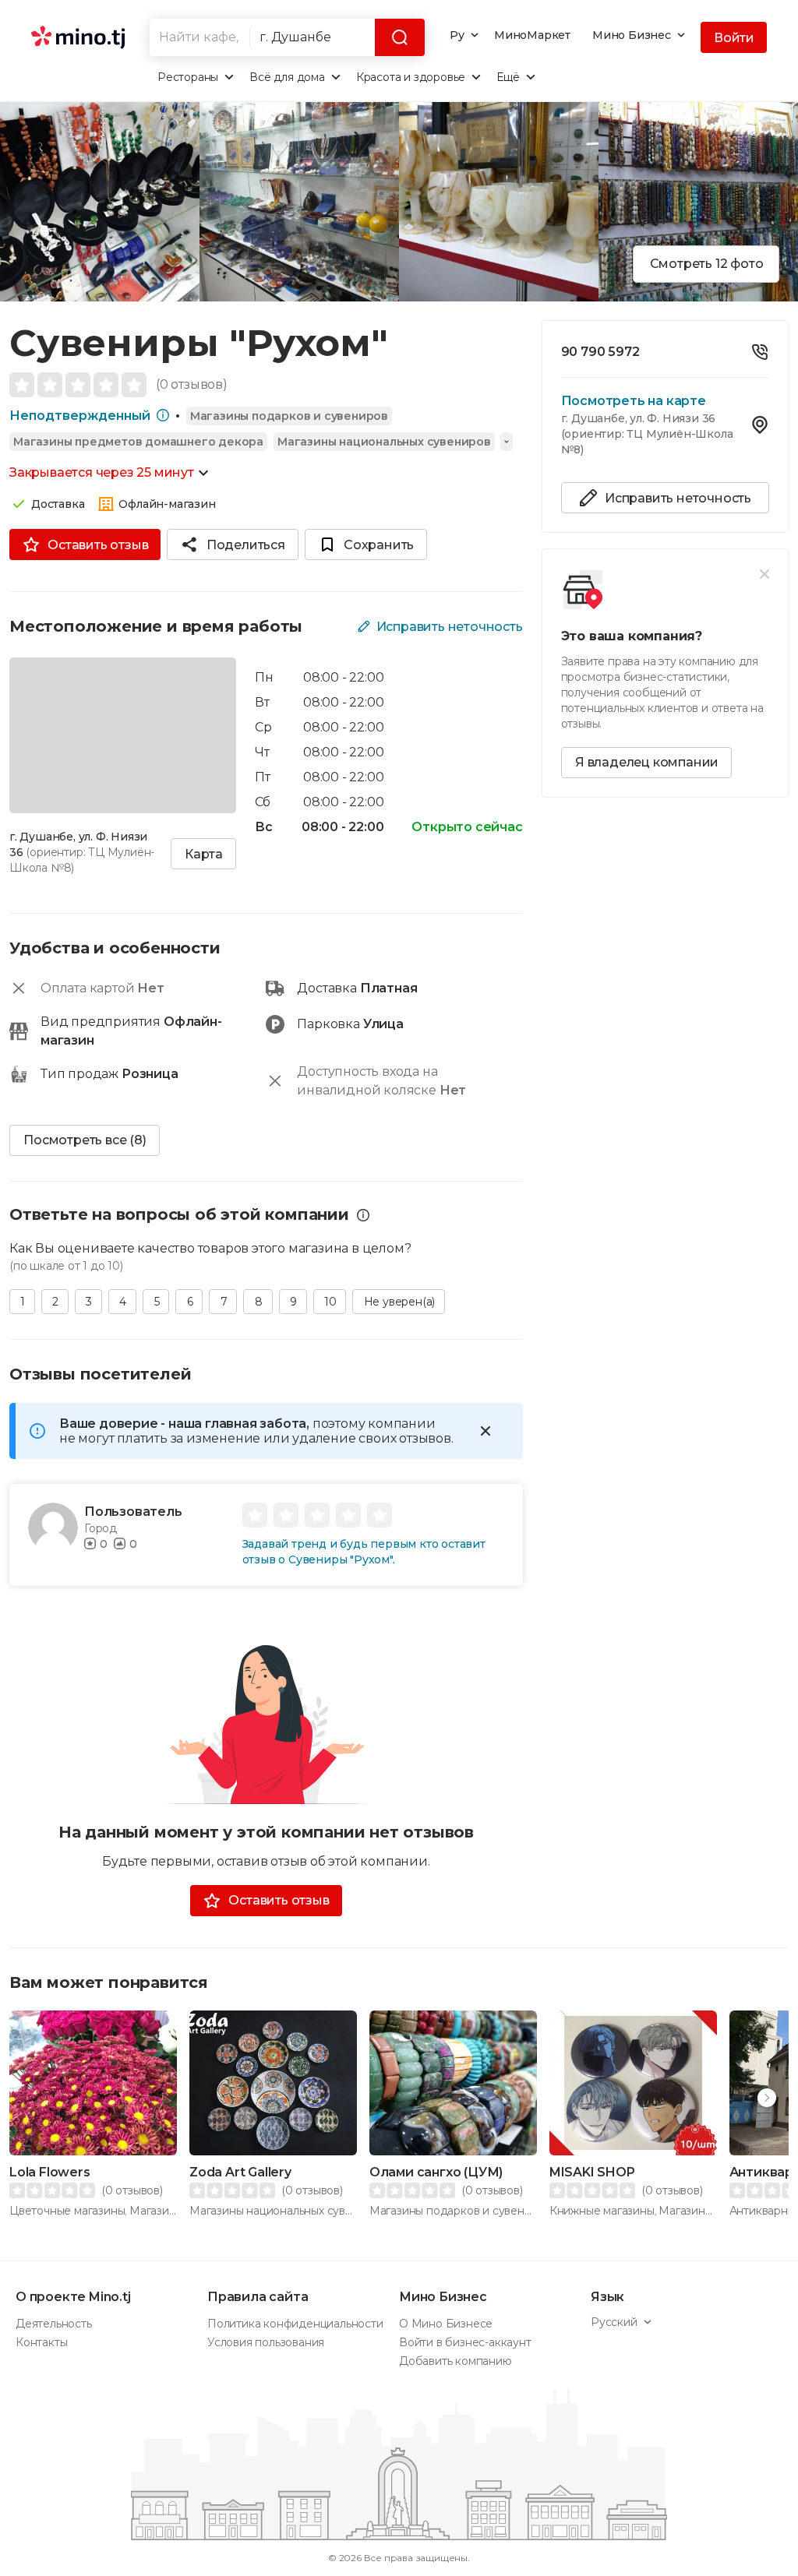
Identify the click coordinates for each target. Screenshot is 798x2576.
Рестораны (188, 77)
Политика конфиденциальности (295, 2324)
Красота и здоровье (411, 77)
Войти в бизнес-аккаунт (465, 2342)
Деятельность (54, 2324)
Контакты (41, 2342)
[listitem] (665, 356)
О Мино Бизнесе (446, 2324)
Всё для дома (287, 77)
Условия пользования (266, 2342)
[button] (767, 2098)
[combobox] (199, 37)
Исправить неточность (450, 627)
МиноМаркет (532, 35)
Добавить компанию (455, 2361)
